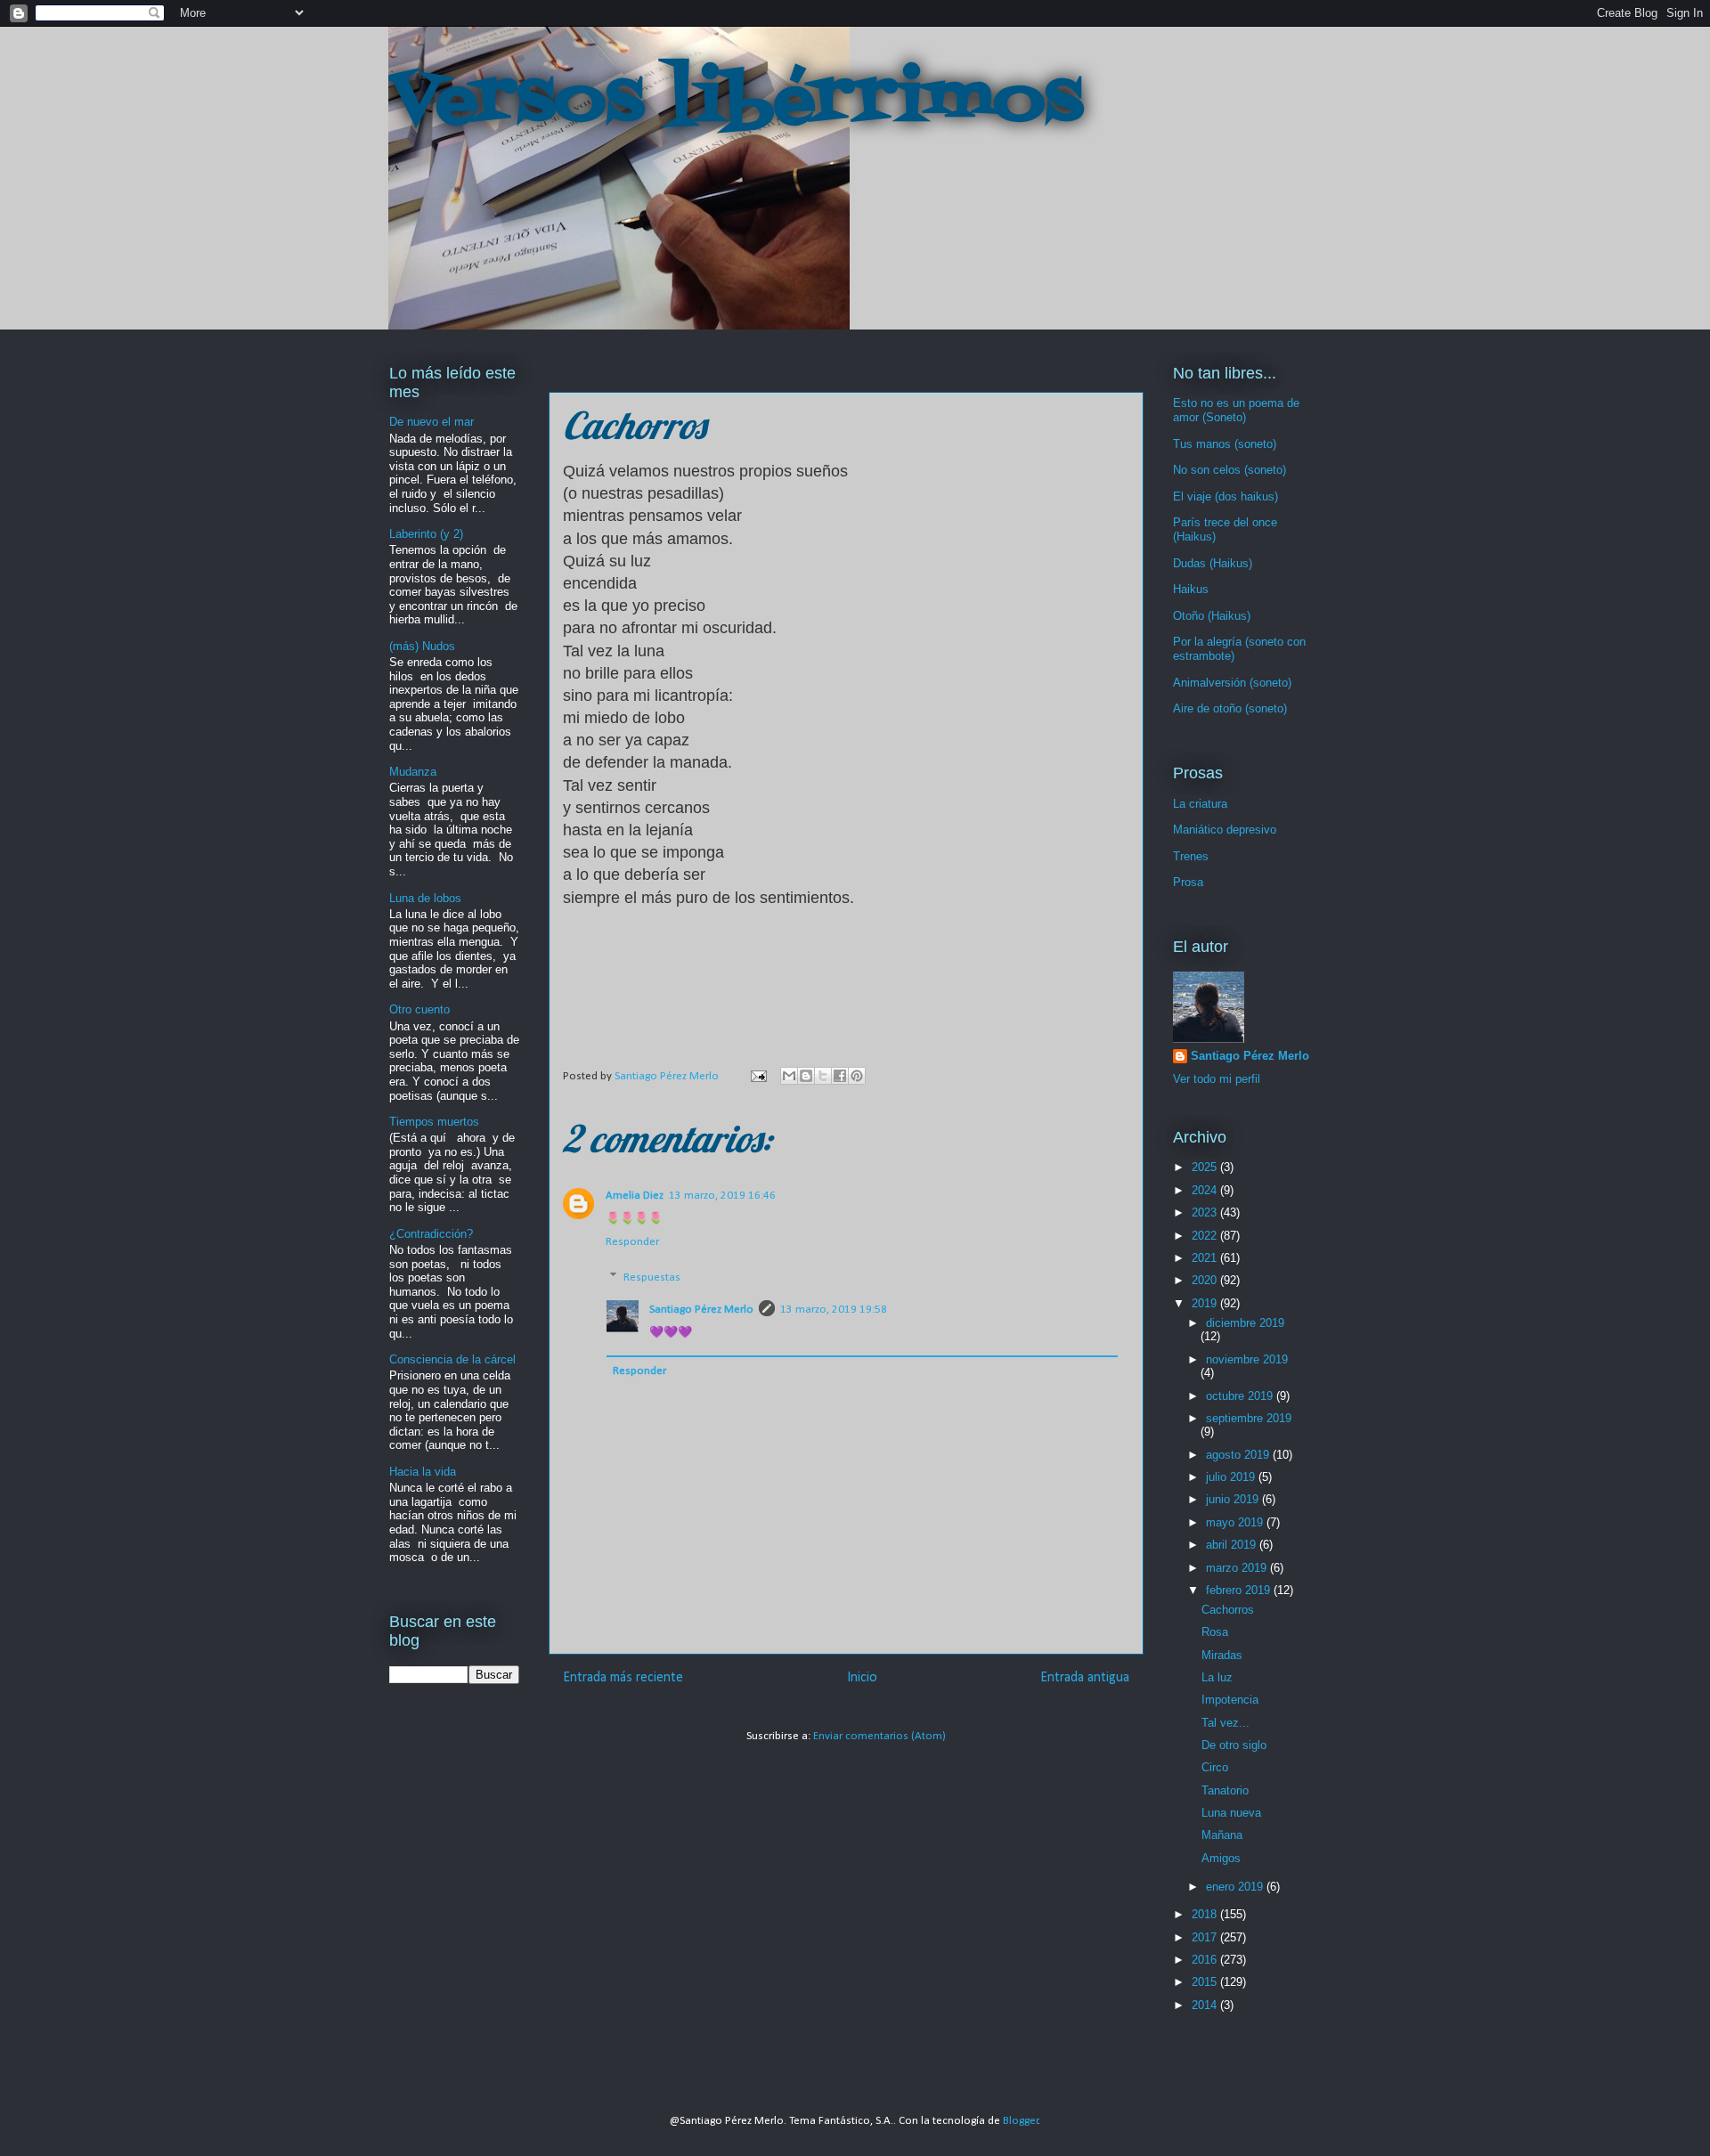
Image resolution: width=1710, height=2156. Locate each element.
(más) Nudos (422, 646)
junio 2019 (1234, 1499)
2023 (1206, 1212)
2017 (1206, 1937)
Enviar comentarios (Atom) (879, 1736)
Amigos (1221, 1858)
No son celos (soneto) (1230, 470)
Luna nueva (1231, 1813)
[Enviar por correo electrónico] (789, 1076)
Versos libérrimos (736, 102)
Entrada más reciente (623, 1678)
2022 (1206, 1236)
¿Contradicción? (431, 1234)
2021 (1206, 1258)
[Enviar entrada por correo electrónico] (757, 1076)
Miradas (1222, 1655)
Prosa (1188, 882)
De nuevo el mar (432, 422)
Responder (632, 1242)
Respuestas (652, 1277)
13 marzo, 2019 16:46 (722, 1196)
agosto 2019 (1239, 1455)
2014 (1206, 2005)
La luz (1217, 1677)
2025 (1206, 1167)
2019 (1206, 1303)
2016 (1206, 1960)
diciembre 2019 (1245, 1323)
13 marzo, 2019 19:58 (834, 1310)
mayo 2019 (1236, 1522)
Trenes (1191, 856)
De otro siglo (1234, 1745)
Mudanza (413, 772)
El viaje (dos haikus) (1225, 496)
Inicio (862, 1678)
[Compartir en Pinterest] (857, 1076)
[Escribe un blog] (806, 1076)
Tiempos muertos (434, 1122)
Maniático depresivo (1225, 830)
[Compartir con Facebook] (840, 1076)
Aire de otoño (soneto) (1230, 708)
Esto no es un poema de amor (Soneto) (1236, 410)
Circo (1215, 1767)
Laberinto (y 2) (426, 534)
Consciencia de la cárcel (452, 1359)
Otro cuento (419, 1009)
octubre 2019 (1241, 1396)
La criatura (1200, 804)
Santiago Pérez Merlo (701, 1310)
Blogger (1021, 2121)
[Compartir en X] (823, 1076)
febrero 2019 (1240, 1590)
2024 (1206, 1190)
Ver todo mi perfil (1217, 1079)
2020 (1206, 1280)
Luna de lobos (425, 898)
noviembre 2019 (1247, 1359)
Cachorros (1228, 1610)
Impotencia (1230, 1700)
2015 (1206, 1982)
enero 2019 (1236, 1887)
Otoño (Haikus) (1212, 616)
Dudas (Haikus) (1213, 563)
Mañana (1222, 1835)
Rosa (1215, 1632)
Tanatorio (1225, 1790)
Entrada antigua (1085, 1678)
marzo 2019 (1238, 1568)
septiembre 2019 (1249, 1418)
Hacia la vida (423, 1472)
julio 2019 (1232, 1477)
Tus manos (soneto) (1225, 444)
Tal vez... (1225, 1723)
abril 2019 (1233, 1545)
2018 (1206, 1914)
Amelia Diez (635, 1196)
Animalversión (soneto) (1232, 683)
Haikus (1191, 589)
